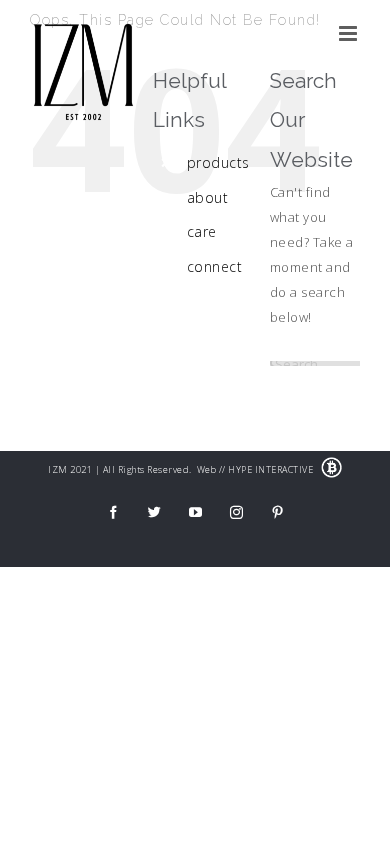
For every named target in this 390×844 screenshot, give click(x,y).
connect (215, 266)
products (218, 162)
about (208, 197)
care (202, 231)
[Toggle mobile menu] (350, 33)
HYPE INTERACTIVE (270, 469)
